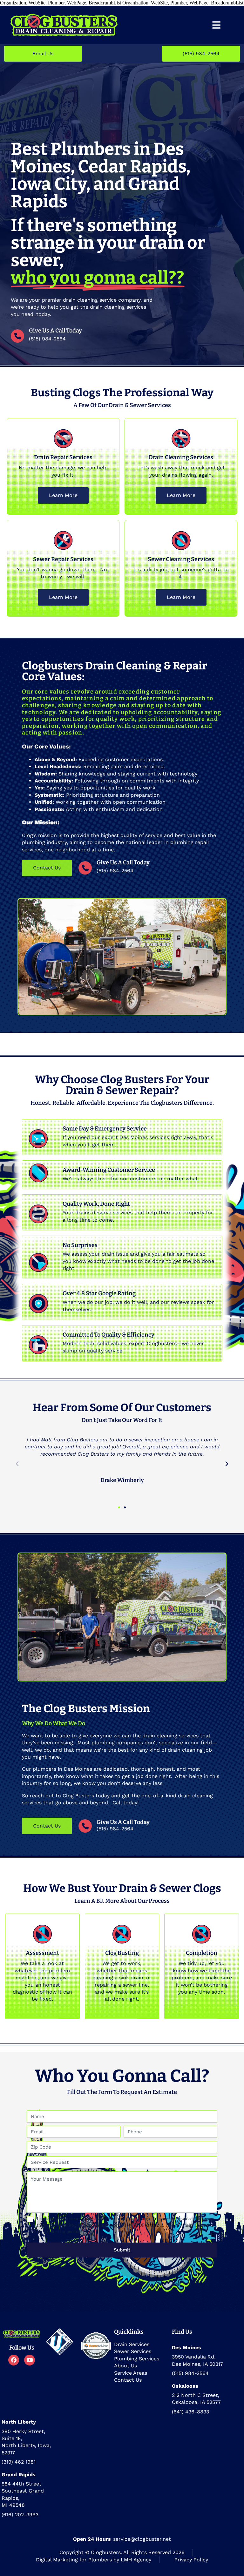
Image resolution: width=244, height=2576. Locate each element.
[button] (17, 1464)
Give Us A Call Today (55, 331)
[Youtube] (30, 2360)
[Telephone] (17, 336)
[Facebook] (14, 2360)
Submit (122, 2250)
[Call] (85, 868)
